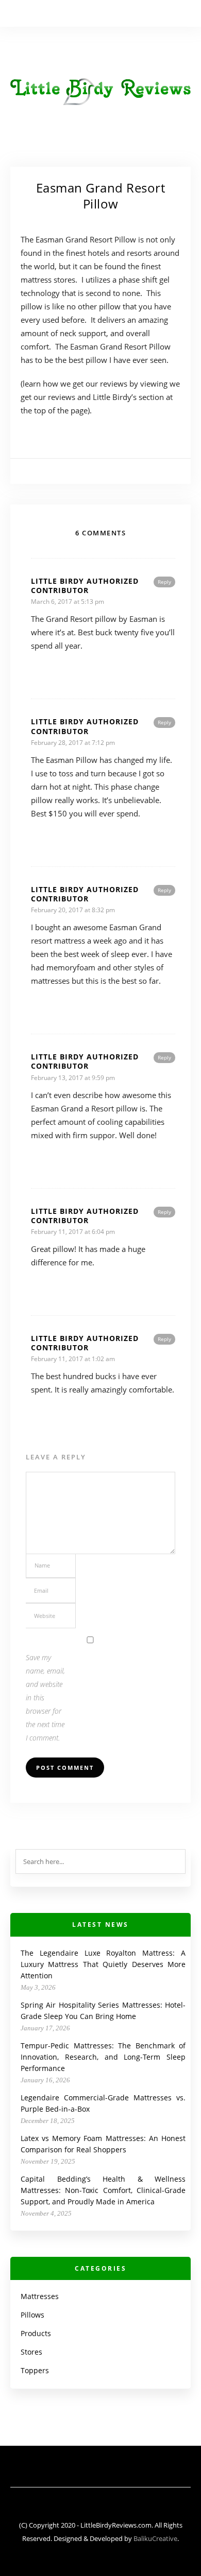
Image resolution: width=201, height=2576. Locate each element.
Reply (164, 582)
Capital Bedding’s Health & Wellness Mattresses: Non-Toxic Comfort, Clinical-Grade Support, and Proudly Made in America (103, 2190)
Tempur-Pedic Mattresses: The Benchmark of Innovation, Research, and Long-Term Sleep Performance (103, 2057)
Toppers (35, 2370)
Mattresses (40, 2296)
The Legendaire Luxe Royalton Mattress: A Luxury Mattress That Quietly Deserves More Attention (103, 1964)
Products (36, 2333)
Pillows (32, 2315)
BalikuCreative (155, 2538)
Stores (31, 2352)
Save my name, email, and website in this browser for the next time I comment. (45, 1698)
